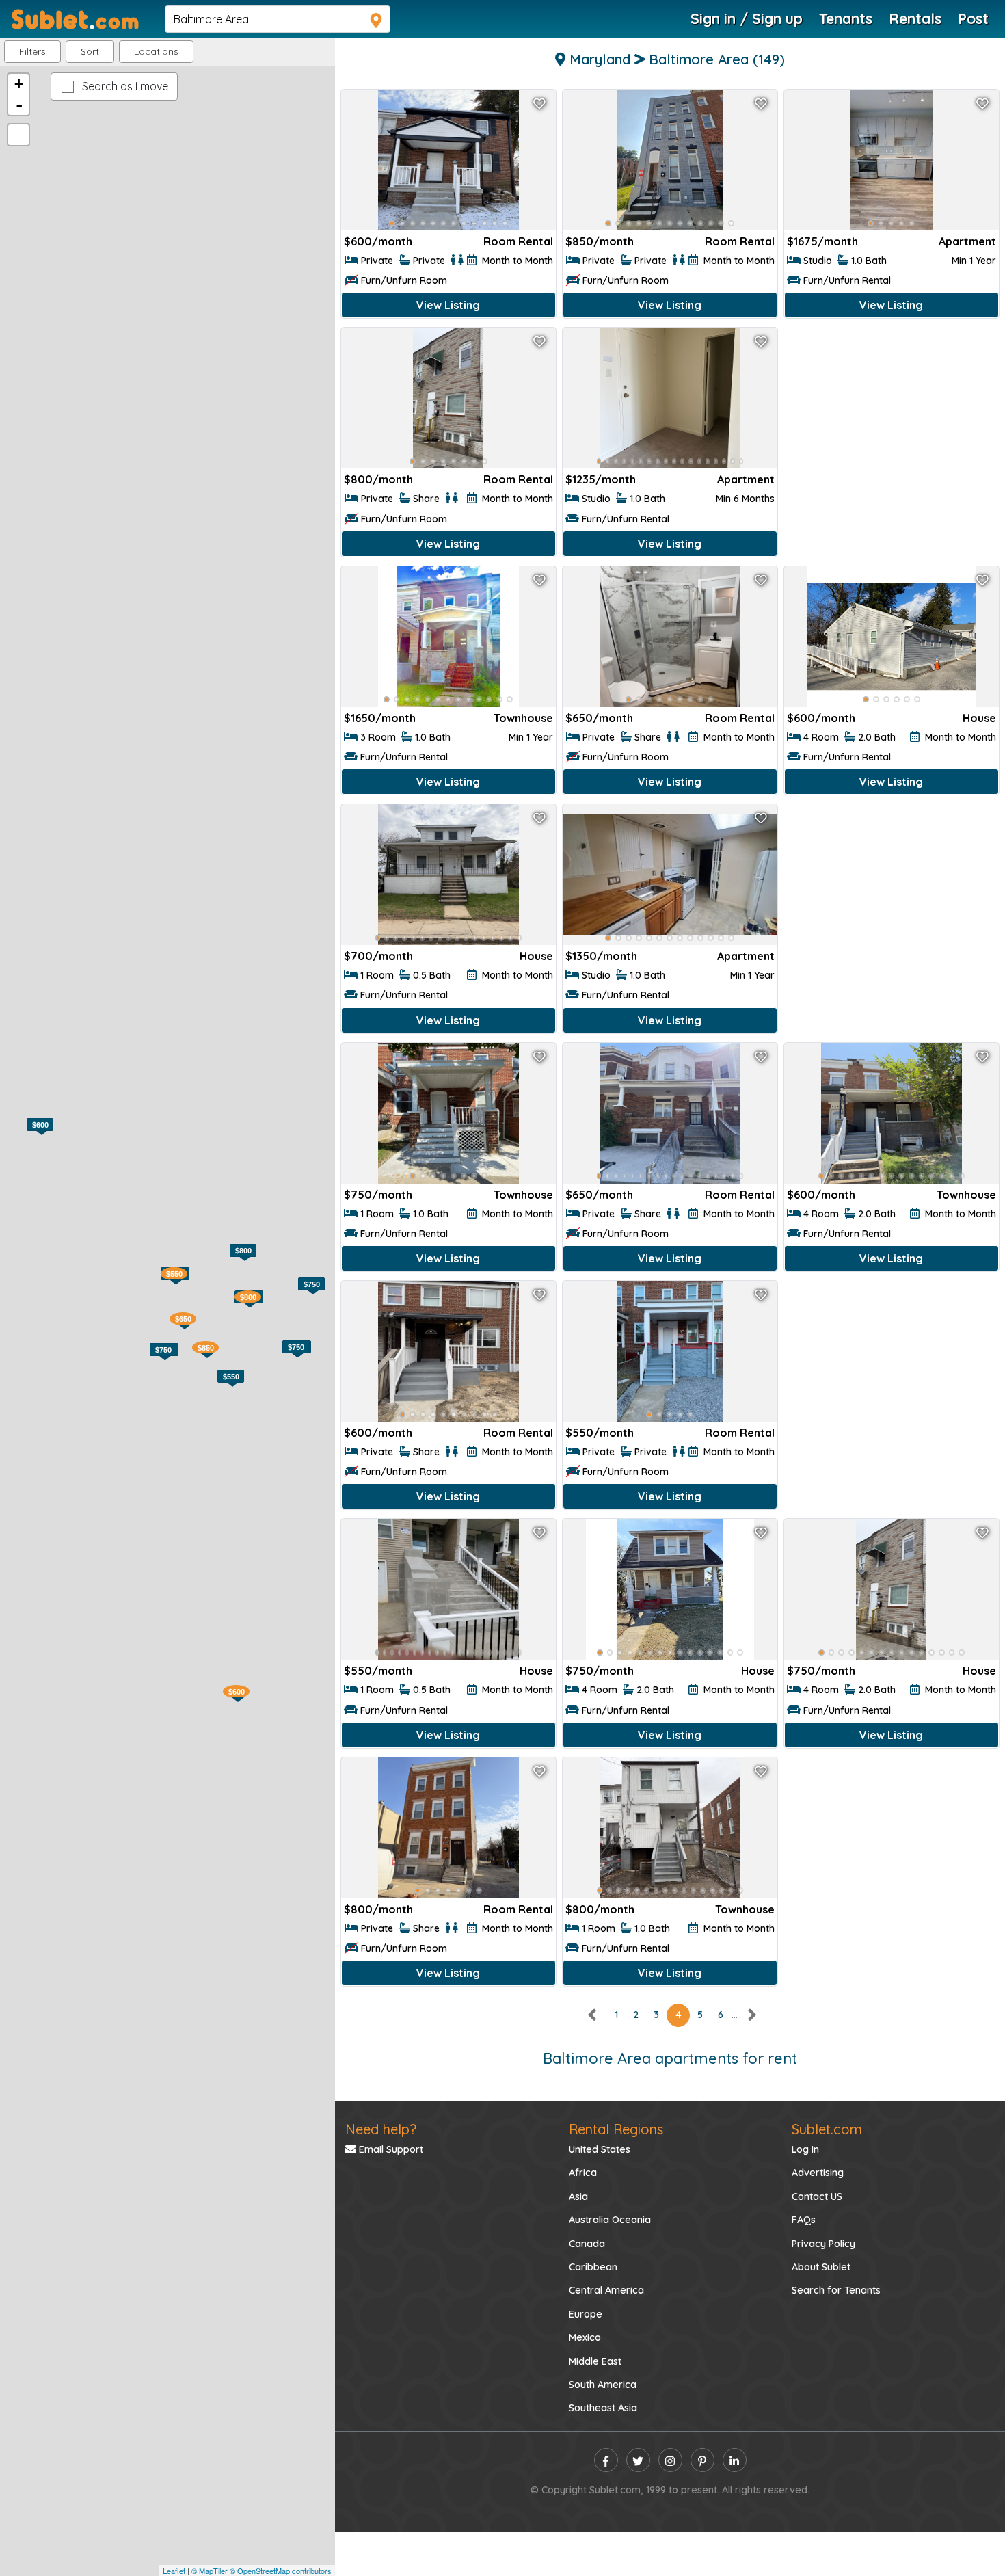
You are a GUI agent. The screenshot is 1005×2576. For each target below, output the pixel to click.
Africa (583, 2173)
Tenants (846, 18)
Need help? (381, 2129)
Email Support (390, 2149)
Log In (805, 2149)
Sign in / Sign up (747, 18)
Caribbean (593, 2267)
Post (973, 18)
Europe (586, 2314)
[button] (156, 52)
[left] (593, 2015)
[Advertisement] (892, 424)
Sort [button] (90, 51)
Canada (587, 2244)
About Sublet (821, 2267)
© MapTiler (210, 2571)
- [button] (19, 105)
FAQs (804, 2220)
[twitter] (638, 2460)
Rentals (915, 18)
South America (603, 2385)
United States (600, 2149)
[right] (751, 2015)
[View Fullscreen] (18, 135)
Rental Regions (616, 2129)
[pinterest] (702, 2460)
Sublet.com (827, 2129)
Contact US (817, 2196)
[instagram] (670, 2460)
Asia (578, 2196)
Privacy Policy (823, 2244)
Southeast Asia (603, 2408)
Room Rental (518, 241)
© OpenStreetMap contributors (281, 2571)
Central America (606, 2290)
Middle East (595, 2361)
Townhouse (523, 718)
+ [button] (19, 84)
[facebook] (606, 2460)
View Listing (448, 305)
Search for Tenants (836, 2290)
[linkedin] (735, 2460)
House (979, 718)
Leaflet (174, 2571)
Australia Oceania (610, 2220)
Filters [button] (32, 51)
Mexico (585, 2337)
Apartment (967, 241)
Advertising (818, 2173)
